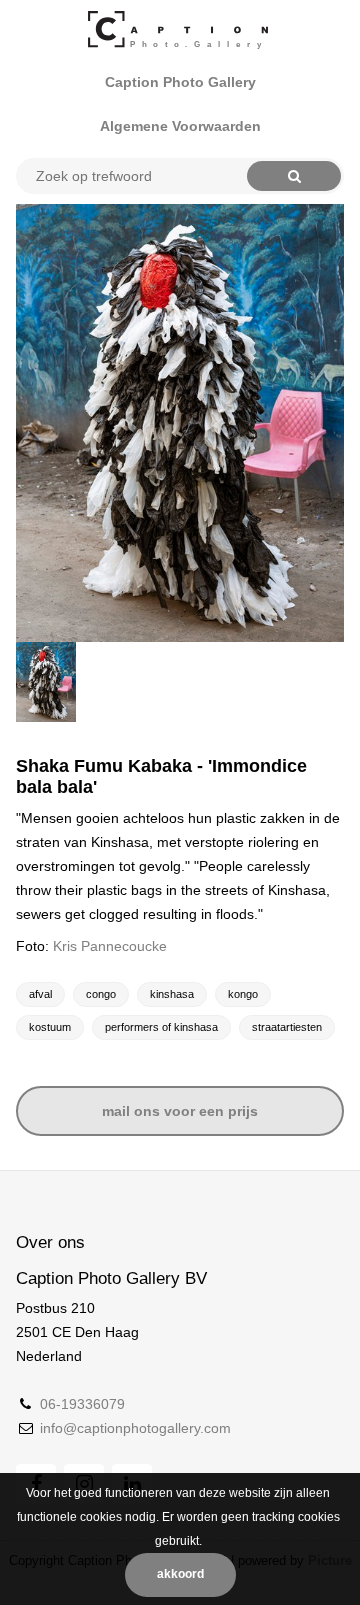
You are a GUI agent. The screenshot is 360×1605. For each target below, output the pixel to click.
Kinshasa (172, 994)
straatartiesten (287, 1027)
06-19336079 (82, 1404)
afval (40, 994)
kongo (243, 994)
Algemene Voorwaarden (180, 126)
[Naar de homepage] (180, 30)
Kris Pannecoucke (110, 946)
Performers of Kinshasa (161, 1027)
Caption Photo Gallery (180, 82)
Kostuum (50, 1027)
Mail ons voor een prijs (180, 1111)
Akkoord (180, 1574)
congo (101, 994)
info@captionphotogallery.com (135, 1428)
